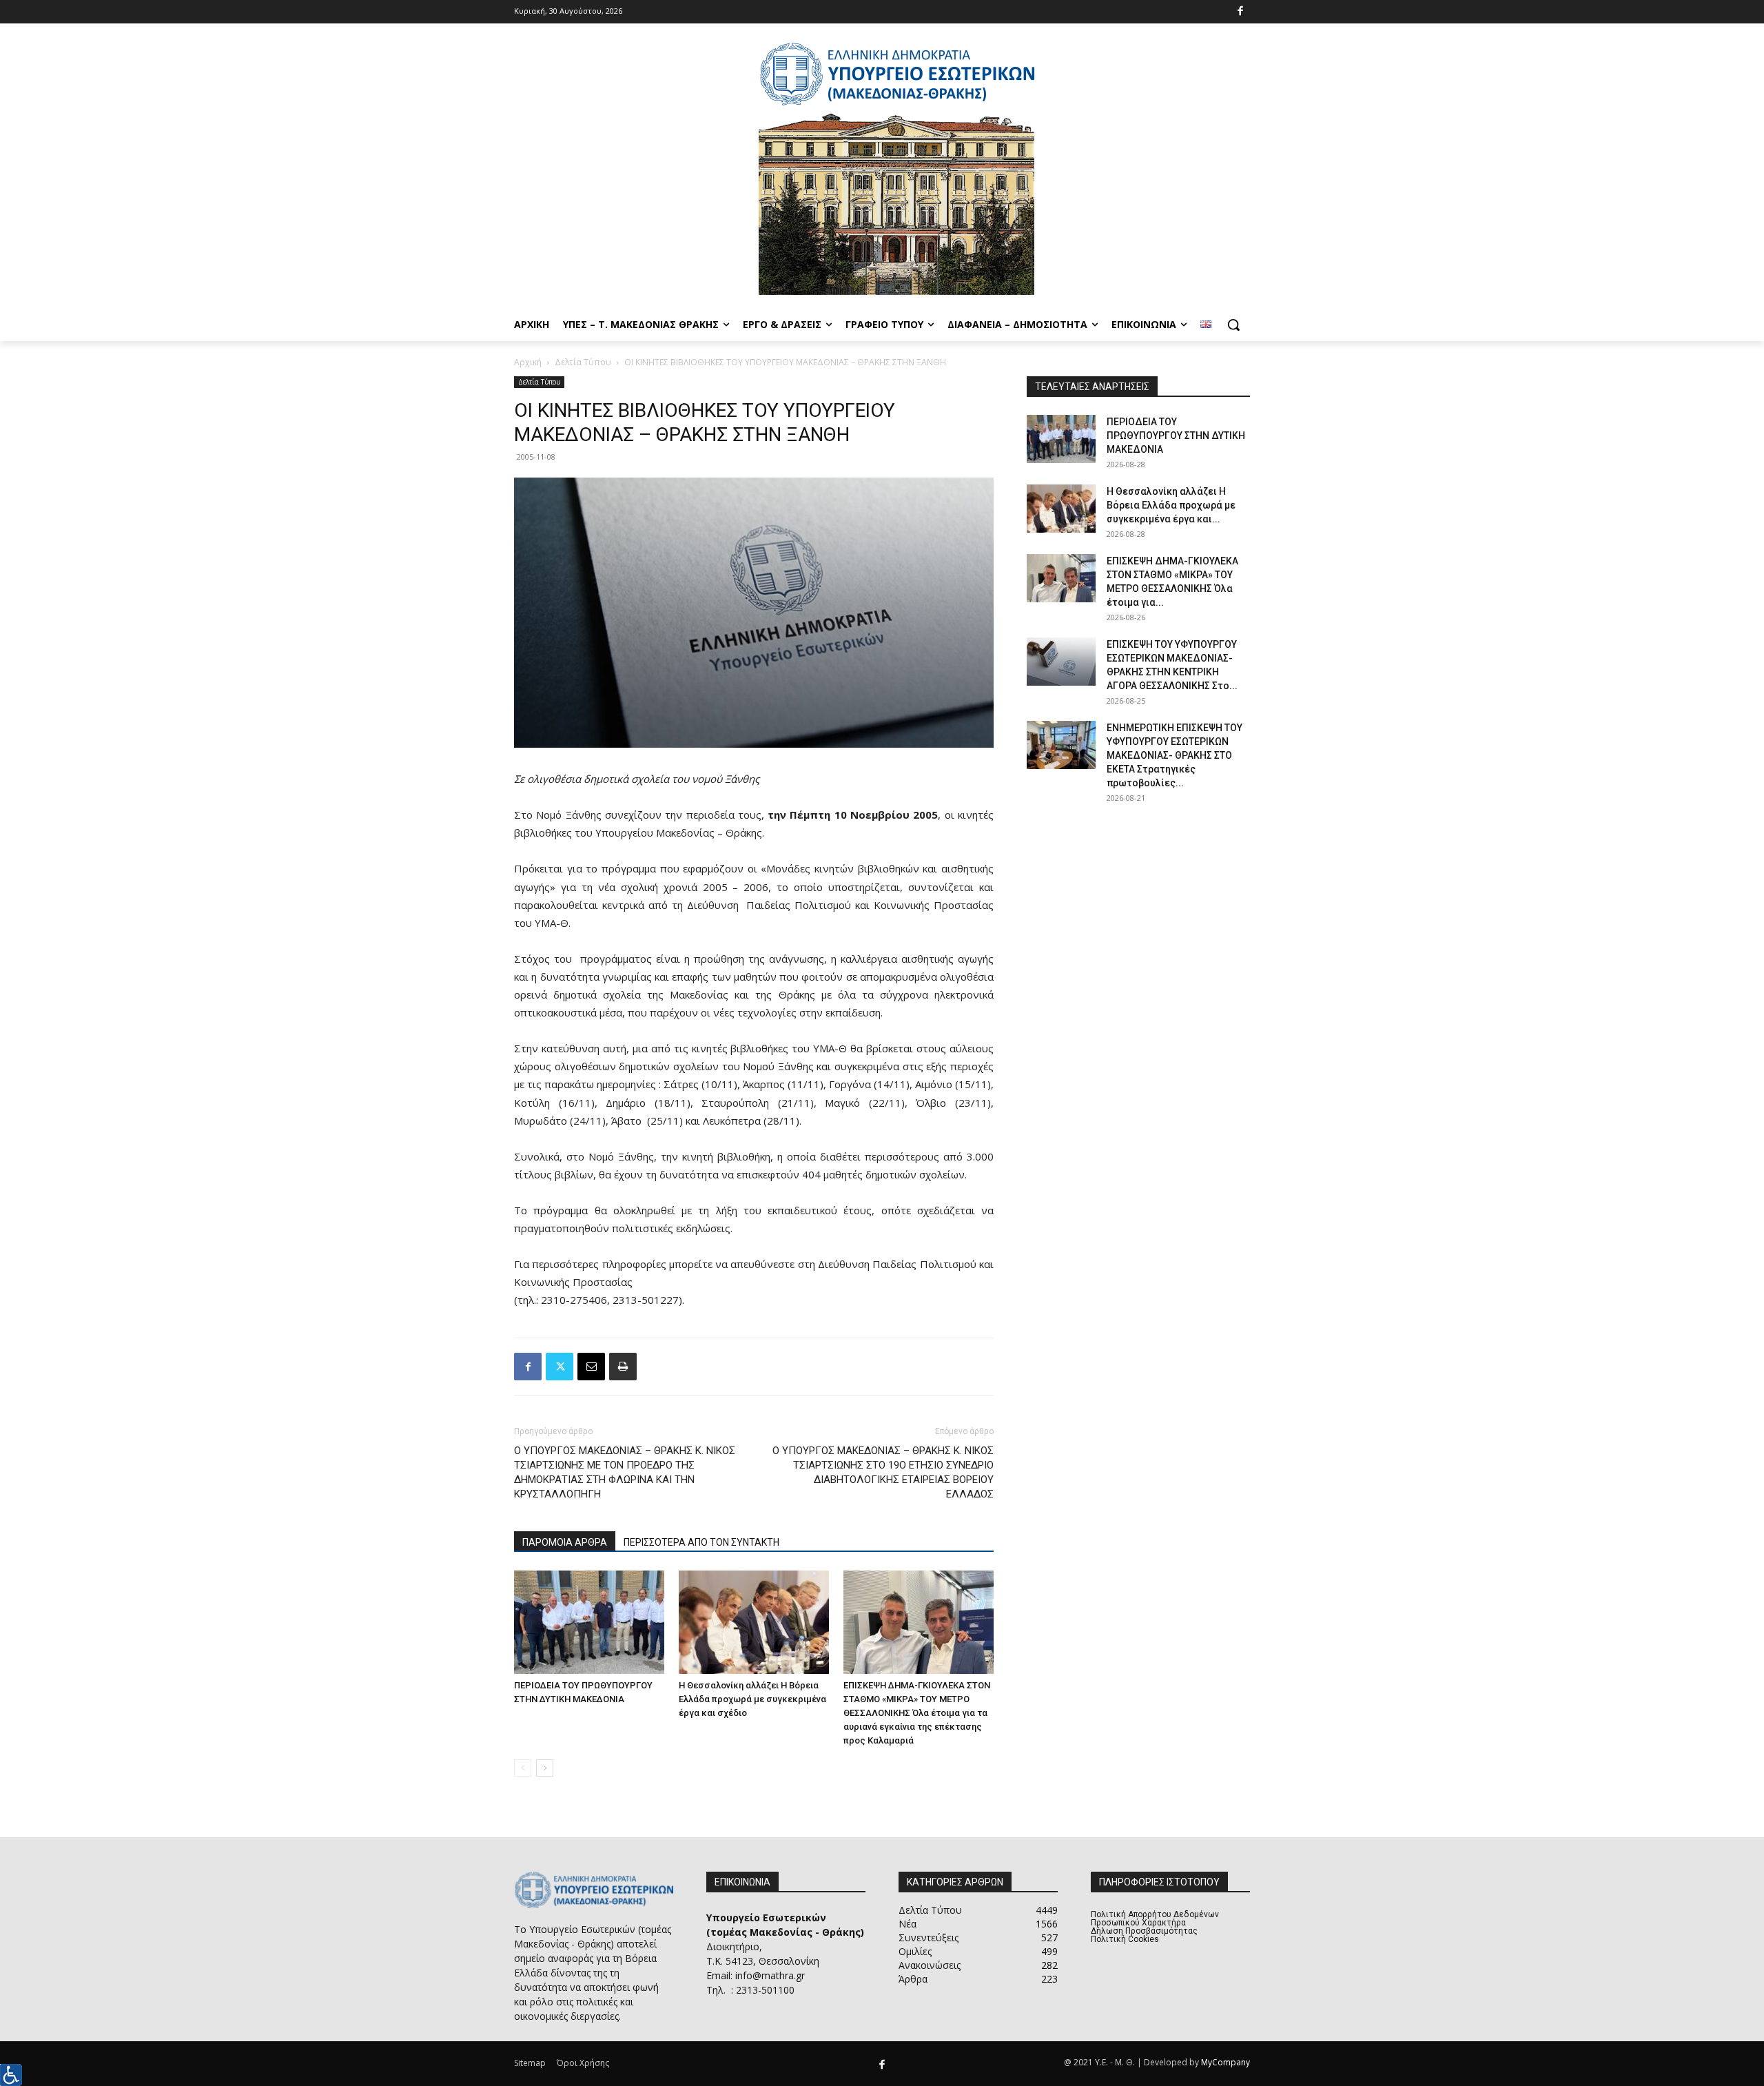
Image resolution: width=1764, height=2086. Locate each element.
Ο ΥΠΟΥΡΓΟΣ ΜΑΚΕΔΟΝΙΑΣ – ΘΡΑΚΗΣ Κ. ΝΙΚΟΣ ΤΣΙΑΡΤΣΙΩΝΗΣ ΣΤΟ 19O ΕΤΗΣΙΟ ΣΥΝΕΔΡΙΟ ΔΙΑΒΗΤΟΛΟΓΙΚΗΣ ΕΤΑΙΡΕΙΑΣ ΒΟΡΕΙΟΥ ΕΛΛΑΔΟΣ (883, 1472)
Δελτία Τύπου (583, 362)
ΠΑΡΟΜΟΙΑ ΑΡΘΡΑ (565, 1542)
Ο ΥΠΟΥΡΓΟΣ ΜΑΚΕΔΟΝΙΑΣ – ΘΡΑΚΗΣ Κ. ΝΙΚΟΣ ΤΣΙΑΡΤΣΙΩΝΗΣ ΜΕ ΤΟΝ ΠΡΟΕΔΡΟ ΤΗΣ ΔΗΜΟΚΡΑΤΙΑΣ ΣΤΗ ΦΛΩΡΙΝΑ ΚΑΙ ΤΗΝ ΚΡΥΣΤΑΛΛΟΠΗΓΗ (625, 1472)
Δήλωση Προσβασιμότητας (1144, 1931)
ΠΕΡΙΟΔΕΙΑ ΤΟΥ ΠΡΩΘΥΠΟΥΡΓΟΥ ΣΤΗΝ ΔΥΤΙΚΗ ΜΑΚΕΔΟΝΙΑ (1176, 436)
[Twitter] (560, 1367)
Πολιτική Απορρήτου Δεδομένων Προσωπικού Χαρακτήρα (1155, 1919)
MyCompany (1225, 2062)
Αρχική (528, 362)
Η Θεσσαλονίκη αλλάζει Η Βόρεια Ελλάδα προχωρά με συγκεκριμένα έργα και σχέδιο (752, 1699)
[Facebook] (1241, 12)
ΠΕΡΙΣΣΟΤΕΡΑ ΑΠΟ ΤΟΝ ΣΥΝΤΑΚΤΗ (701, 1542)
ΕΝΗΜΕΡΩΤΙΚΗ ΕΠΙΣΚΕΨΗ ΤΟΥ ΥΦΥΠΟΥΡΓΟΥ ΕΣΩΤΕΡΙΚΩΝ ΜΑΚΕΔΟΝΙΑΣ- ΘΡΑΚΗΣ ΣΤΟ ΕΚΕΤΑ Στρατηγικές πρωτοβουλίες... (1175, 755)
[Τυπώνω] (623, 1367)
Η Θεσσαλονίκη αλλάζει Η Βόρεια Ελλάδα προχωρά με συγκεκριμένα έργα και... (1171, 505)
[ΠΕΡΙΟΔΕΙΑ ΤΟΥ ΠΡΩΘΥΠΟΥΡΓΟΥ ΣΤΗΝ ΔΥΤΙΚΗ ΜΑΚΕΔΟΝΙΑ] (589, 1622)
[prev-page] (523, 1768)
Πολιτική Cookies (1125, 1939)
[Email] (591, 1367)
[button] (1233, 325)
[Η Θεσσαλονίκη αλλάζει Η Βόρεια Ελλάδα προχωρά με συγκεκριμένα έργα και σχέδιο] (754, 1622)
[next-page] (545, 1768)
